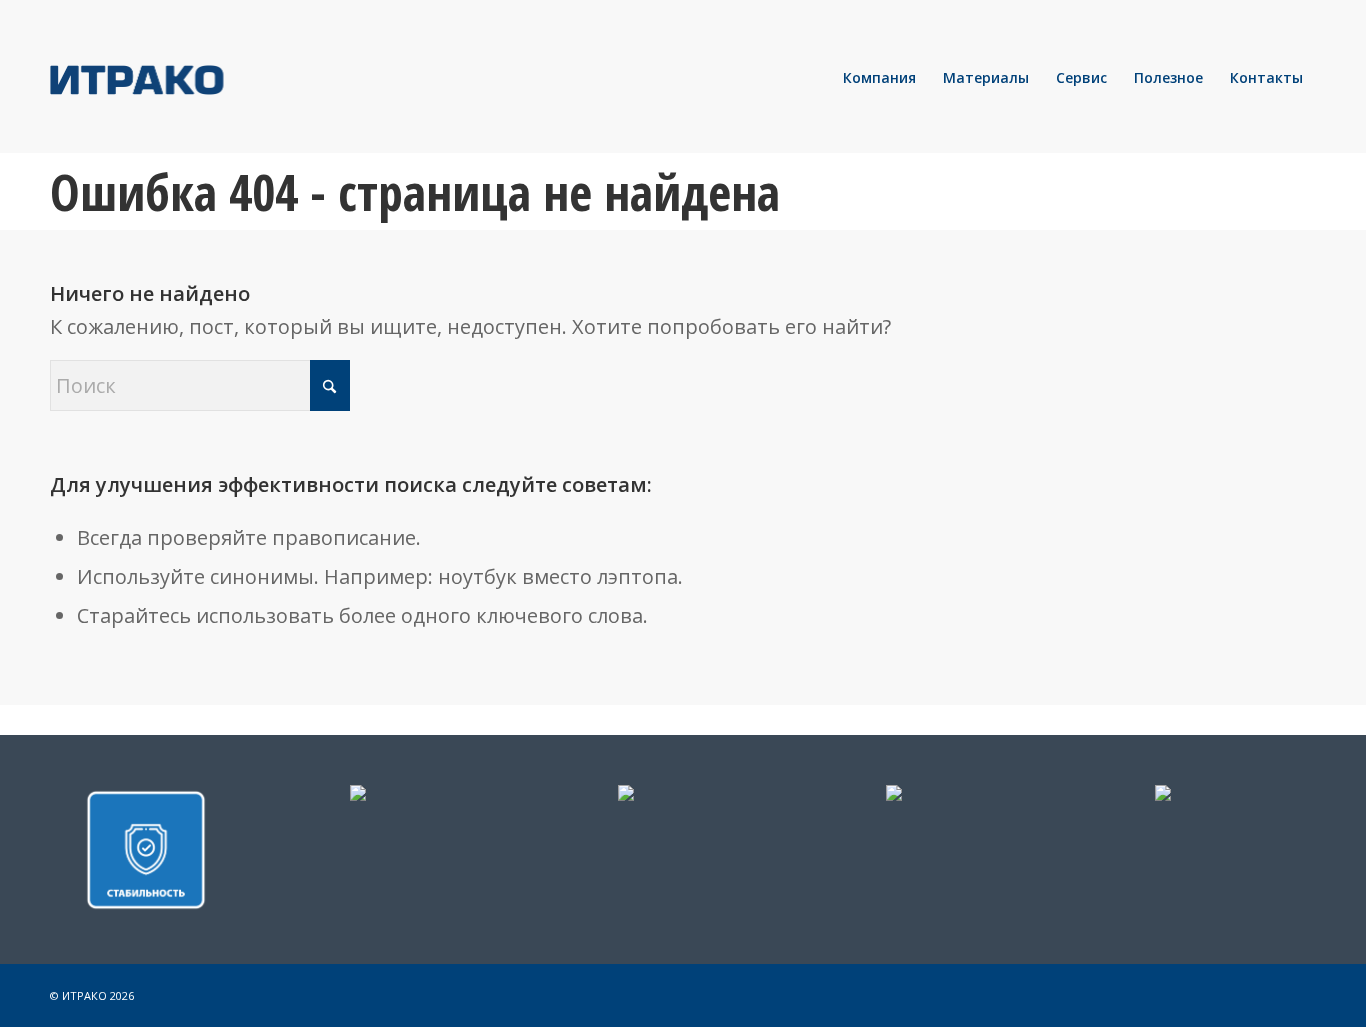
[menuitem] (879, 78)
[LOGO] (205, 78)
